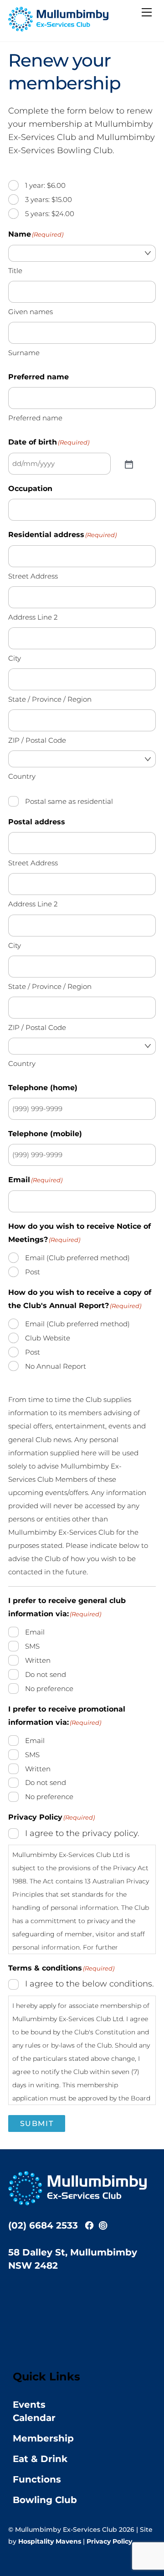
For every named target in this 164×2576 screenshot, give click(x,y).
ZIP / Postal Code (37, 740)
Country (22, 776)
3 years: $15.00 (49, 199)
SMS (32, 1646)
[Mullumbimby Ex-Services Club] (58, 28)
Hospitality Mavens (50, 2541)
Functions (37, 2479)
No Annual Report (56, 1366)
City (15, 658)
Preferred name (35, 418)
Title (15, 271)
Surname (24, 353)
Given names (31, 312)
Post (33, 1272)
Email (35, 1632)
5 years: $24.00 (50, 214)
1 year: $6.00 (45, 185)
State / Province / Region (50, 699)
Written (38, 1660)
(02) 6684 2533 (43, 2225)
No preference (49, 1689)
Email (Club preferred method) (77, 1258)
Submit (37, 2123)
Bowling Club (45, 2500)
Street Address (33, 576)
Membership (43, 2438)
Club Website (48, 1338)
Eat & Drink (40, 2459)
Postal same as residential (69, 801)
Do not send (46, 1674)
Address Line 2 (33, 617)
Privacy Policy (109, 2541)
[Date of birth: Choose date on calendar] (128, 464)
